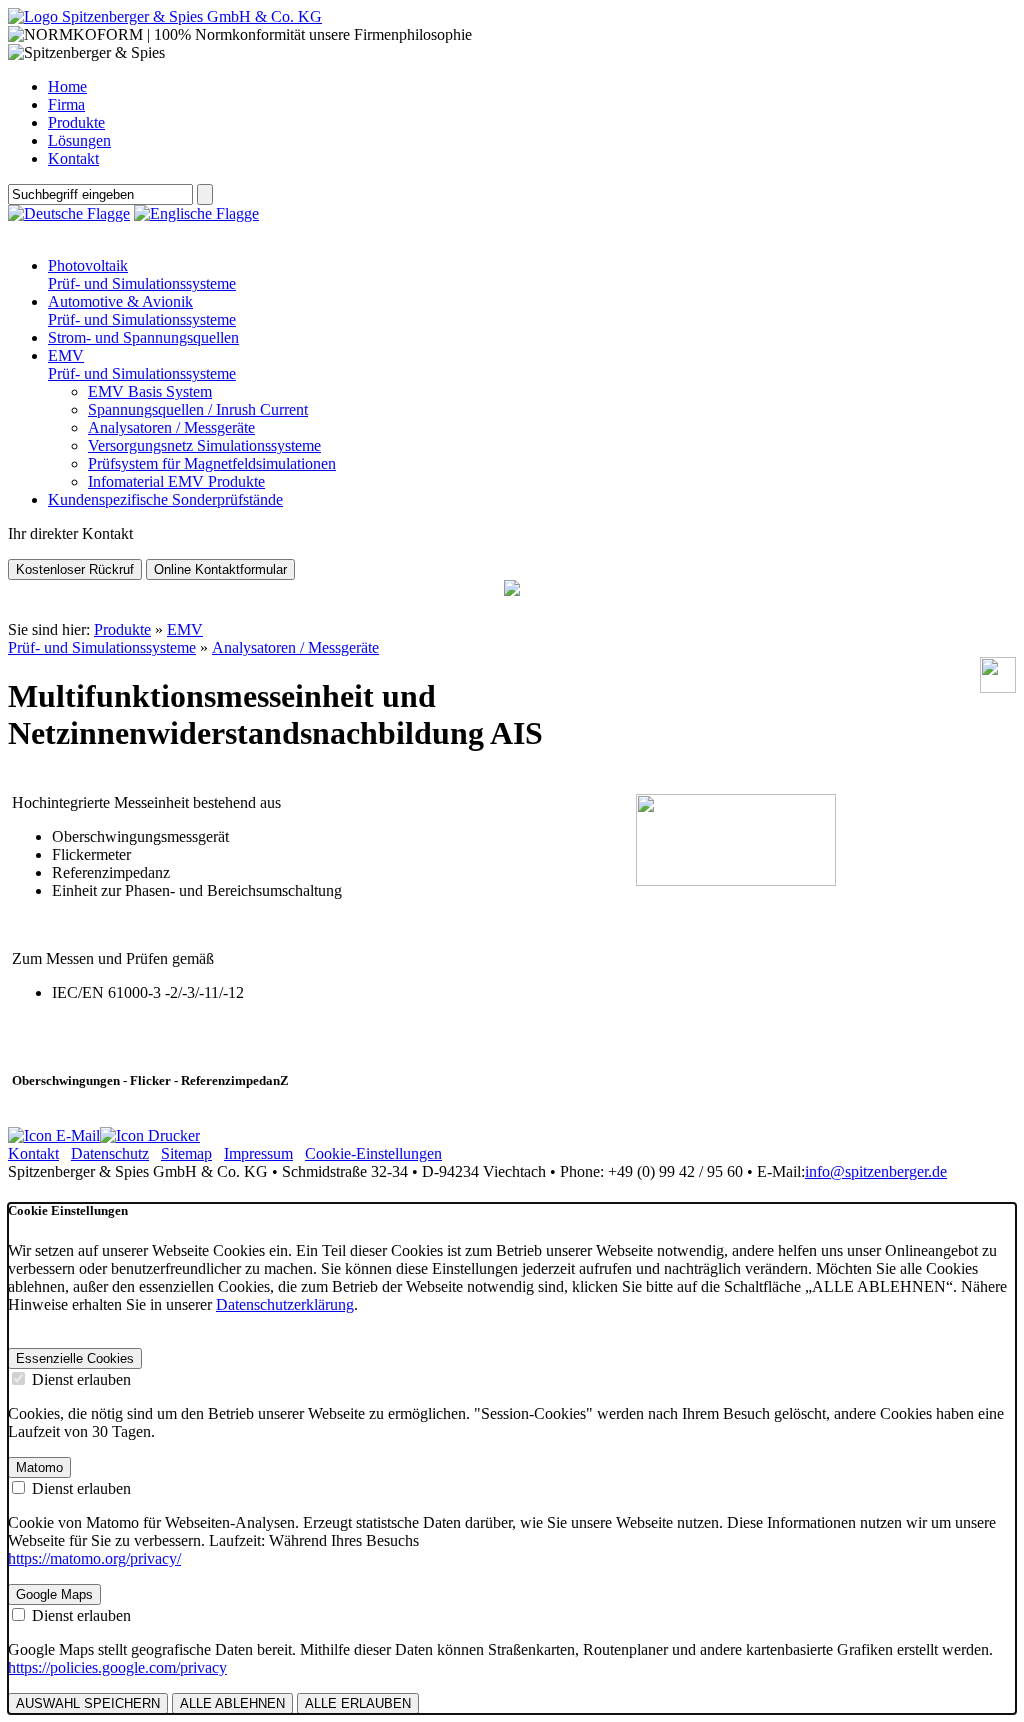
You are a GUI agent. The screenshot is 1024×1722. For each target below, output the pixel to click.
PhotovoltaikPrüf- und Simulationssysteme (142, 274)
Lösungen (79, 140)
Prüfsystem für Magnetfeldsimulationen (212, 463)
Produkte (76, 122)
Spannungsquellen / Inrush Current (198, 409)
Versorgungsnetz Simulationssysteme (204, 445)
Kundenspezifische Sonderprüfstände (165, 499)
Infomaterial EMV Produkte (176, 481)
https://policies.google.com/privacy (117, 1667)
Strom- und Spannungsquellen (143, 337)
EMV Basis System (150, 391)
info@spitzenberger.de (876, 1171)
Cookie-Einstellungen (373, 1153)
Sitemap (186, 1153)
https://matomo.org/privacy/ (94, 1558)
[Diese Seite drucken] (150, 1135)
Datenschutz (110, 1153)
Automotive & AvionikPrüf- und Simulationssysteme (142, 310)
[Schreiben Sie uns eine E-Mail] (54, 1135)
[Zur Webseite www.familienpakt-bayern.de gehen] (512, 590)
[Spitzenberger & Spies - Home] (165, 16)
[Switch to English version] (196, 213)
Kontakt (73, 158)
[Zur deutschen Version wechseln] (69, 213)
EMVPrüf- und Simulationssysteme (142, 364)
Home (67, 86)
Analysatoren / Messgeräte (171, 427)
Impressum (258, 1153)
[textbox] (100, 194)
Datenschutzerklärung (285, 1304)
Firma (66, 104)
